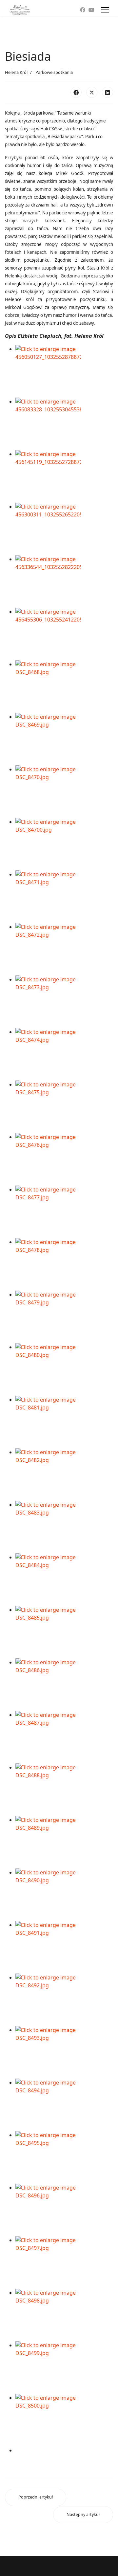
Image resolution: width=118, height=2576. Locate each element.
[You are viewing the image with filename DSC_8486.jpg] (64, 1685)
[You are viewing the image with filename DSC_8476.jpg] (64, 1159)
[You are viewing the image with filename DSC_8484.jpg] (64, 1580)
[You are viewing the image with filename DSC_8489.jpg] (64, 1842)
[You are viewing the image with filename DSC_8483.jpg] (64, 1527)
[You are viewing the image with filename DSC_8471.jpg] (64, 897)
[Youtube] (91, 10)
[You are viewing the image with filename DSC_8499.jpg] (64, 2368)
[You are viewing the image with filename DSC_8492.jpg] (64, 2000)
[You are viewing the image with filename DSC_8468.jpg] (64, 687)
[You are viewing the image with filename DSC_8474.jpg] (64, 1054)
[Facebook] (83, 10)
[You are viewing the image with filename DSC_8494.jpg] (64, 2105)
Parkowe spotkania (54, 72)
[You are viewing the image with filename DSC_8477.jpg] (64, 1212)
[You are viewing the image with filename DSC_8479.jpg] (64, 1317)
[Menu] (105, 10)
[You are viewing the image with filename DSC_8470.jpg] (64, 792)
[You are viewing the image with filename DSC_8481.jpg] (64, 1422)
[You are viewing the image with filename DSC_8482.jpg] (64, 1474)
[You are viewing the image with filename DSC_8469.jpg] (64, 739)
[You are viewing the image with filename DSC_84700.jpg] (64, 844)
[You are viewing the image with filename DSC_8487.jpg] (64, 1737)
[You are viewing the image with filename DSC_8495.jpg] (64, 2157)
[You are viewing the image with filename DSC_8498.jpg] (64, 2315)
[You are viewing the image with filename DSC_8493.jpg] (64, 2052)
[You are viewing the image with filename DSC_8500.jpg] (64, 2420)
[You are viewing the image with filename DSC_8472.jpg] (64, 949)
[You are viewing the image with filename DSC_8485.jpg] (64, 1632)
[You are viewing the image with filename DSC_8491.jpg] (64, 1947)
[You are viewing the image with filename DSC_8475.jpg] (64, 1107)
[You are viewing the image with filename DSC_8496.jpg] (64, 2210)
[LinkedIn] (108, 92)
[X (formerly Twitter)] (92, 92)
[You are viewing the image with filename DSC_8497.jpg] (64, 2262)
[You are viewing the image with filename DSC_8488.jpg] (64, 1790)
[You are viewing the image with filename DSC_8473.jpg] (64, 1002)
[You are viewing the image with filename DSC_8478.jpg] (64, 1264)
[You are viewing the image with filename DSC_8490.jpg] (64, 1895)
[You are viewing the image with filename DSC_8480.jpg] (64, 1369)
